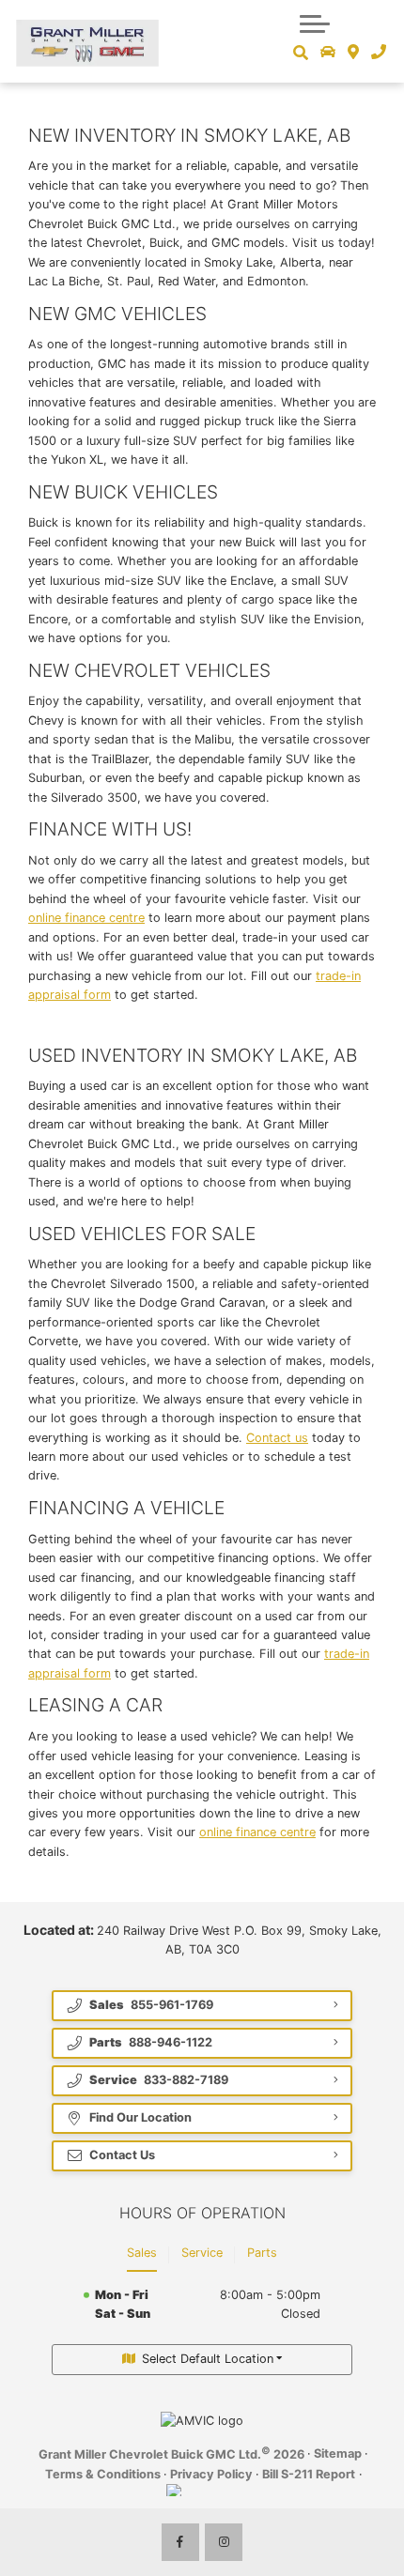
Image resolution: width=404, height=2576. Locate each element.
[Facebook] (180, 2542)
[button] (315, 23)
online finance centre (86, 918)
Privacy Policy (211, 2474)
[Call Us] (378, 53)
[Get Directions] (354, 53)
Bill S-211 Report (309, 2474)
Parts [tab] (262, 2253)
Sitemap (338, 2453)
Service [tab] (202, 2253)
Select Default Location (208, 2359)
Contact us (277, 1438)
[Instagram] (224, 2542)
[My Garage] (328, 53)
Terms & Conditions (103, 2474)
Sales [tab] (142, 2253)
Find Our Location (140, 2117)
